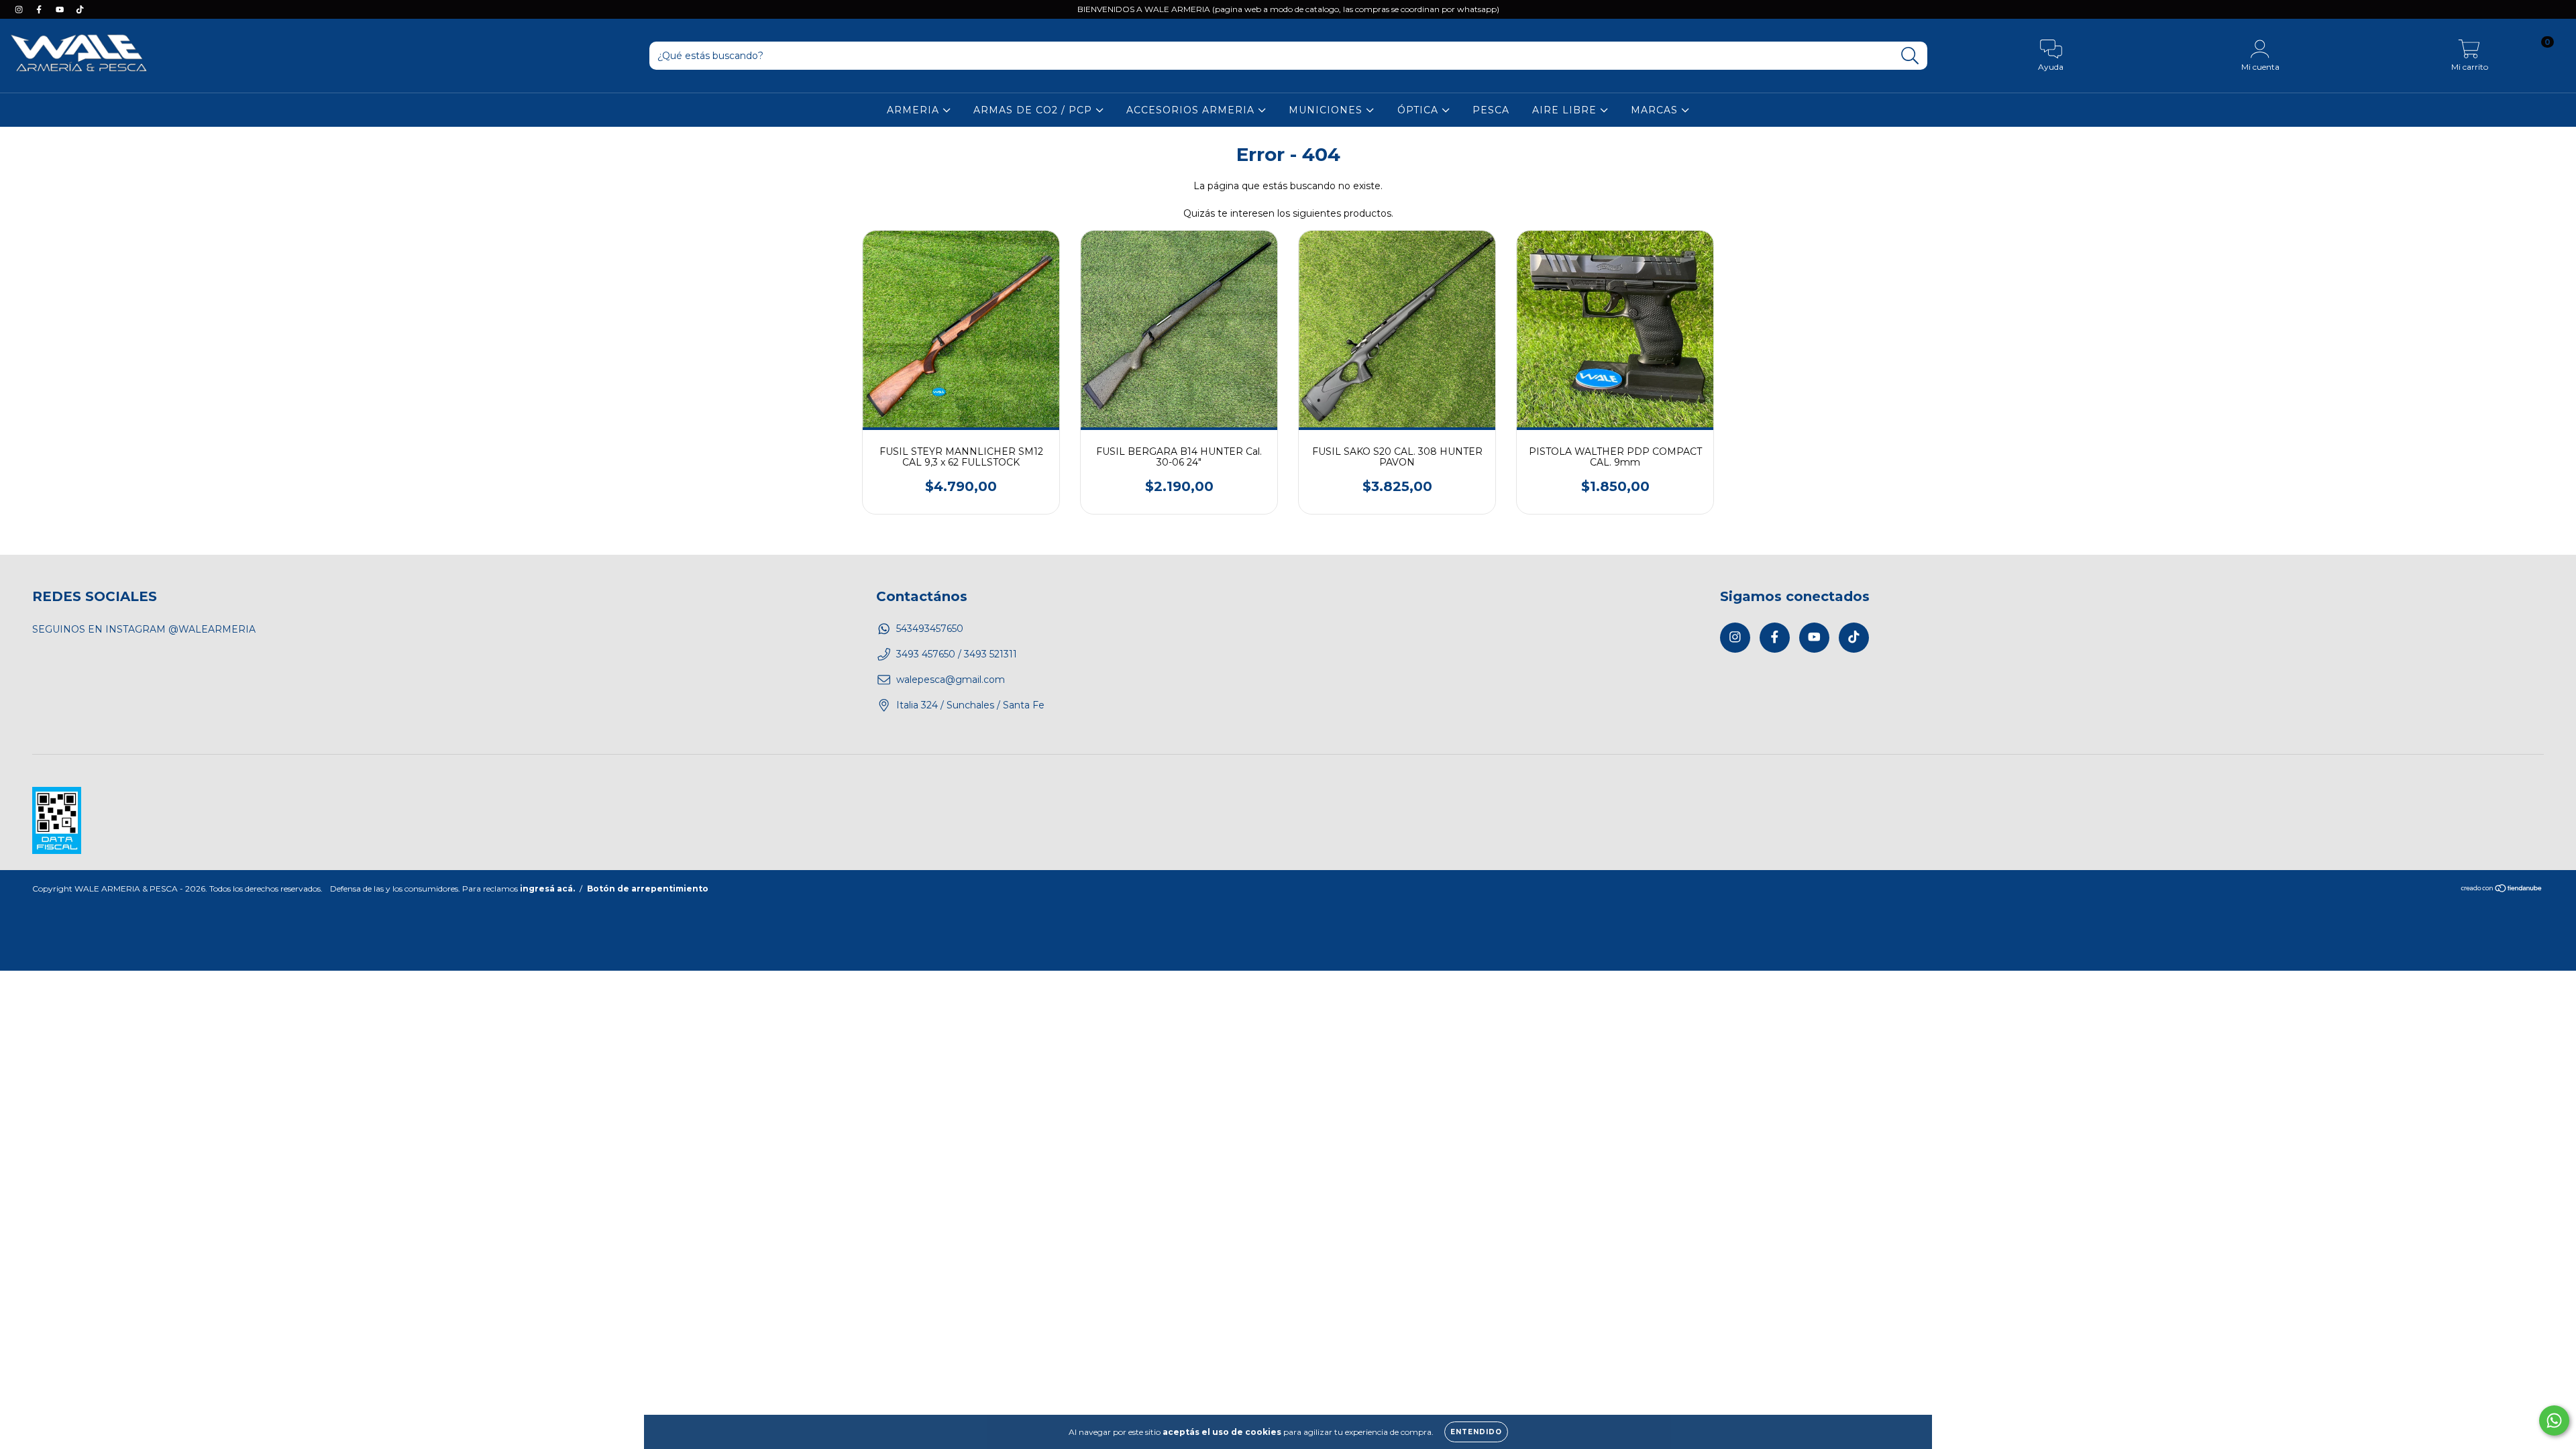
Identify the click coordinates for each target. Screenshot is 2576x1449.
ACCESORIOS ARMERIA (1192, 110)
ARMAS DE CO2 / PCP (1034, 110)
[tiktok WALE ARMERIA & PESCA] (80, 9)
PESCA (1491, 110)
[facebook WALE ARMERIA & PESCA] (40, 9)
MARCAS (1656, 110)
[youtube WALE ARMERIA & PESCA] (61, 9)
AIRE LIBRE (1566, 110)
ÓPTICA (1419, 110)
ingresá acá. (547, 889)
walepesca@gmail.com (951, 680)
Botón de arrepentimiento (648, 889)
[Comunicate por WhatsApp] (2554, 1420)
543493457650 (930, 629)
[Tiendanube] (2502, 889)
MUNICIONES (1327, 110)
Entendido (1476, 1432)
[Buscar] (1910, 56)
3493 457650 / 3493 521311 (957, 654)
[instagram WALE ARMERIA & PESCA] (20, 9)
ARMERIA (915, 110)
